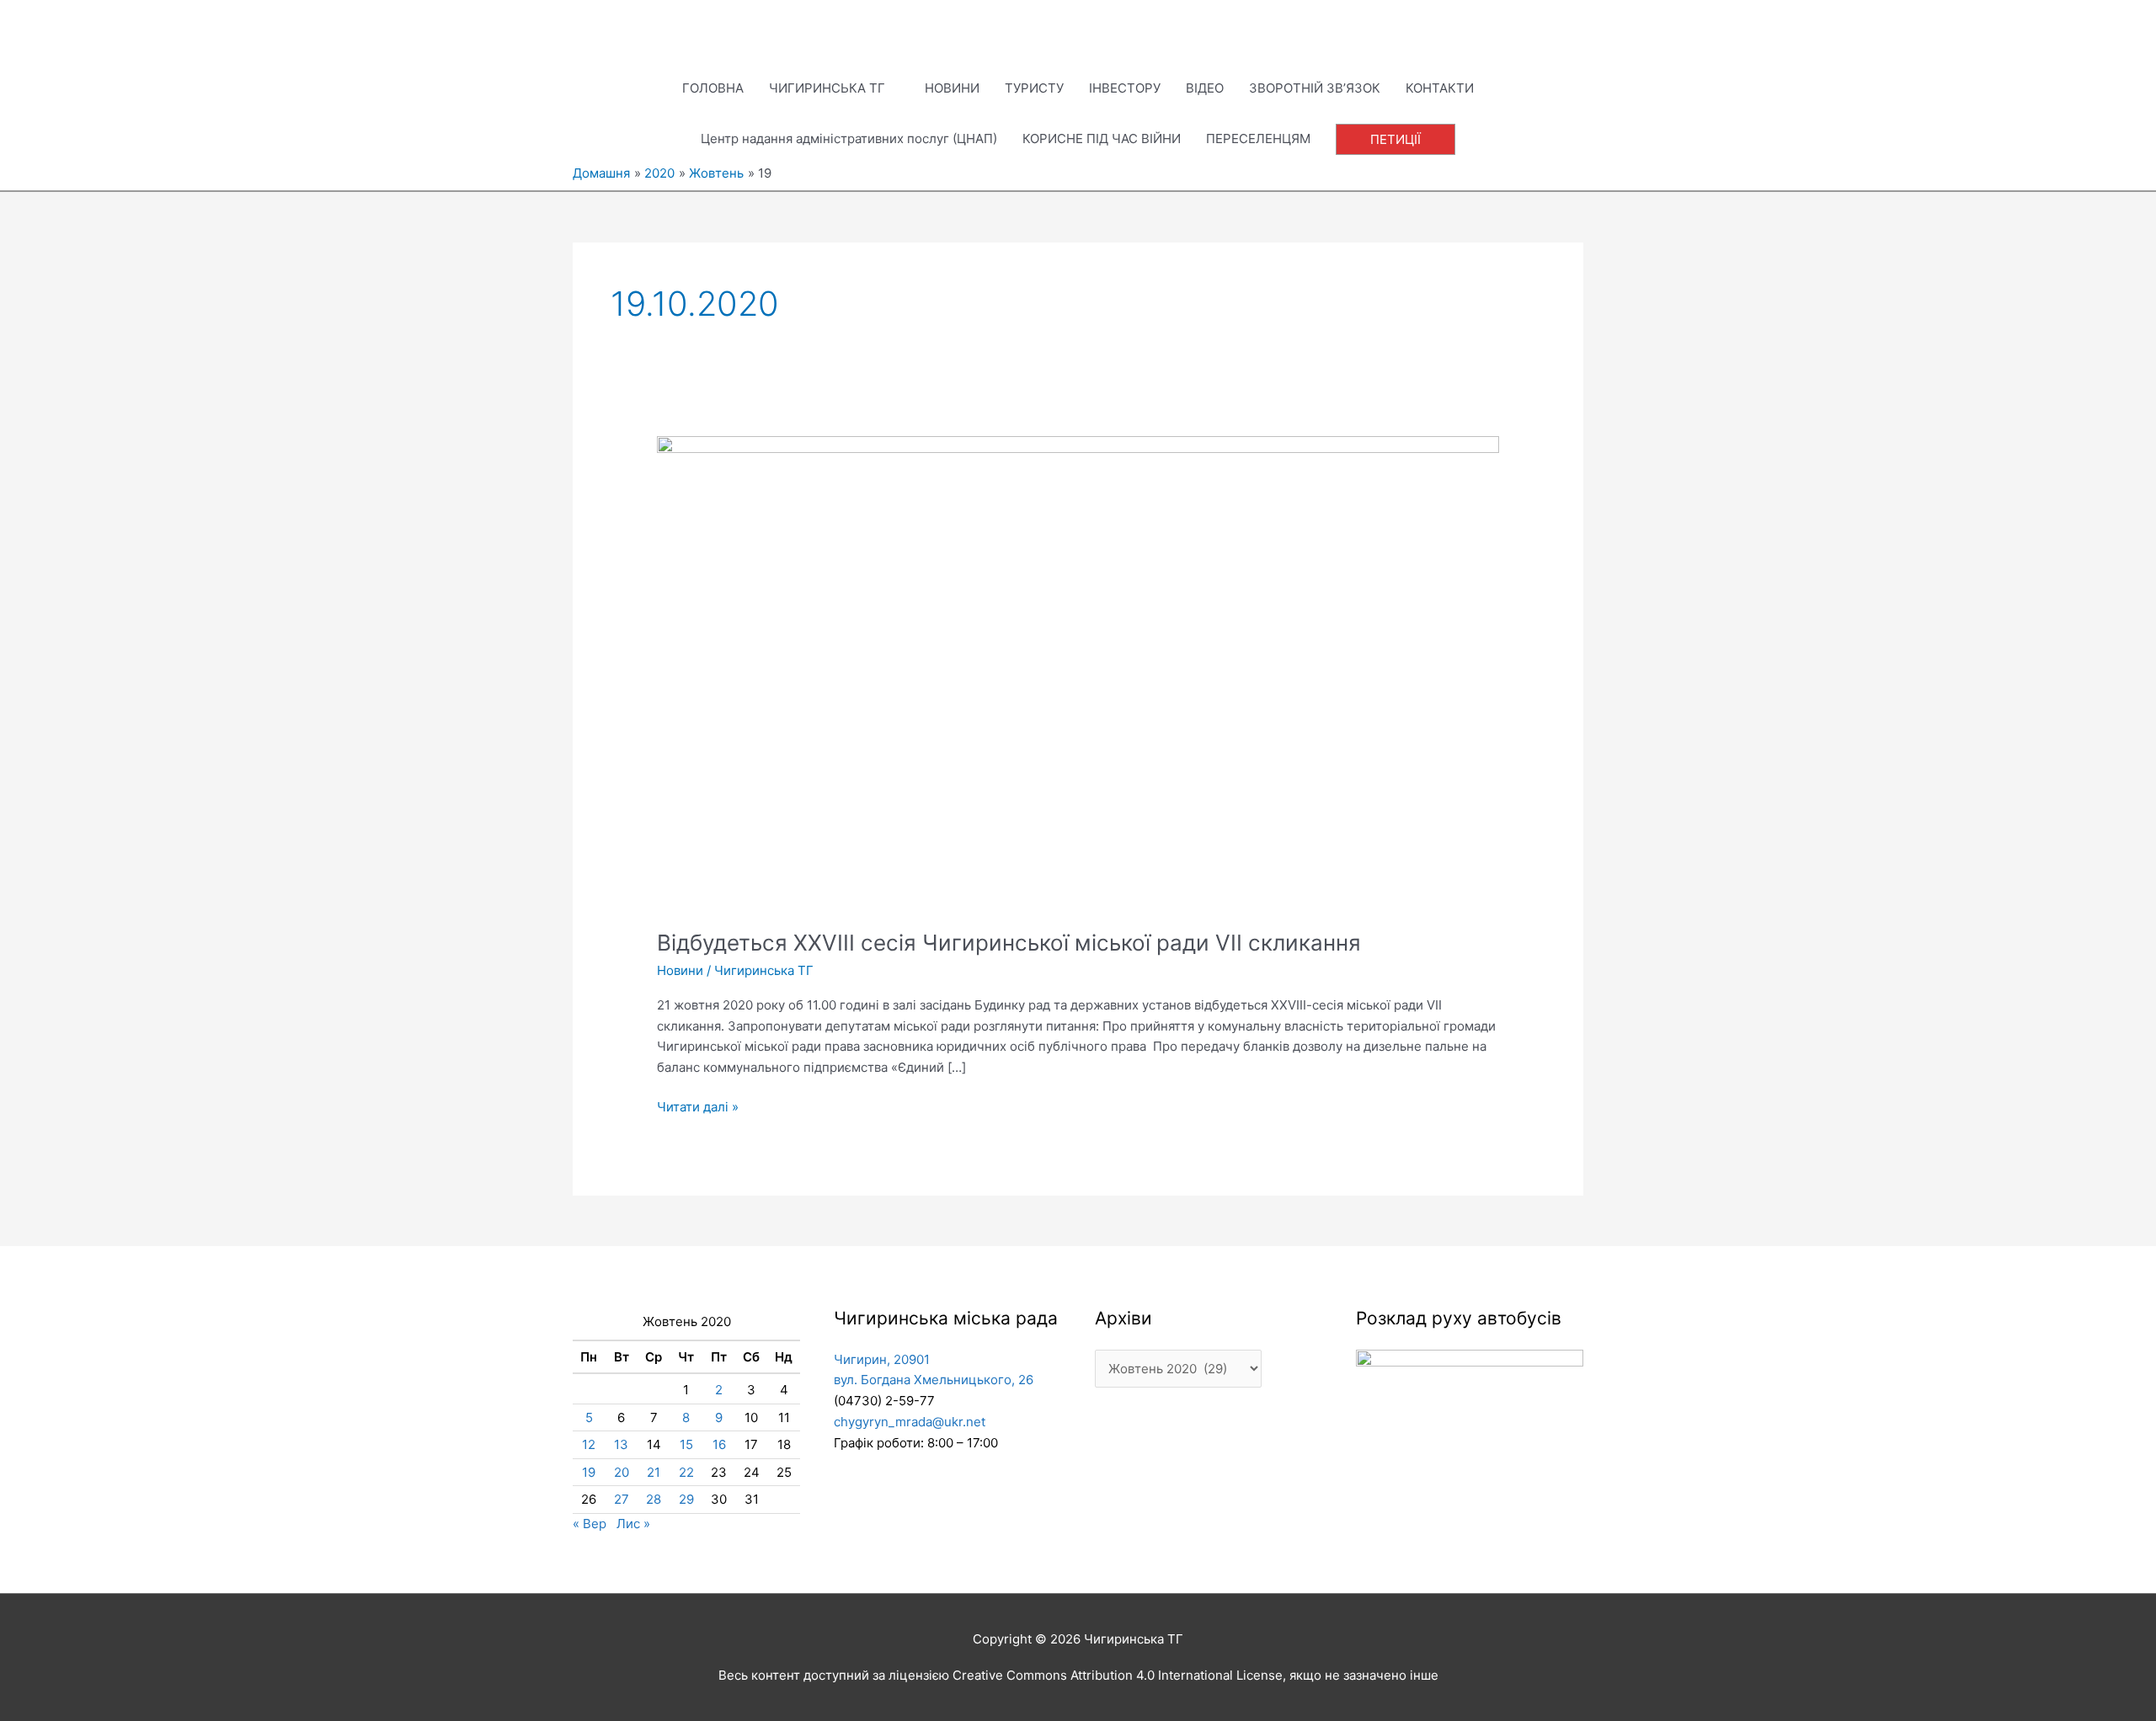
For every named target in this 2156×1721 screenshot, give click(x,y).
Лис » (633, 1524)
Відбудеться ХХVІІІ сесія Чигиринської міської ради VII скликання (1009, 943)
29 (686, 1499)
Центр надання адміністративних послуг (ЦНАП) (849, 139)
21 (654, 1472)
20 (622, 1472)
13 (621, 1444)
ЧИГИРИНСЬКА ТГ (827, 88)
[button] (1396, 139)
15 (686, 1444)
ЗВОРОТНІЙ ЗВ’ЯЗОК (1315, 88)
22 (686, 1472)
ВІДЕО (1205, 88)
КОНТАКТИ (1440, 88)
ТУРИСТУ (1034, 88)
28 (654, 1499)
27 (622, 1499)
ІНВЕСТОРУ (1125, 88)
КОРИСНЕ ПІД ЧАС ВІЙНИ (1102, 139)
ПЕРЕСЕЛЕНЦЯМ (1258, 139)
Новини (680, 970)
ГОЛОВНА (713, 88)
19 (589, 1472)
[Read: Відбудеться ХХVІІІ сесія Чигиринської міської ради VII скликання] (1078, 671)
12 (589, 1444)
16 (719, 1444)
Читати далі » (698, 1106)
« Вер (590, 1524)
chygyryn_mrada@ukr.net (910, 1422)
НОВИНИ (952, 88)
